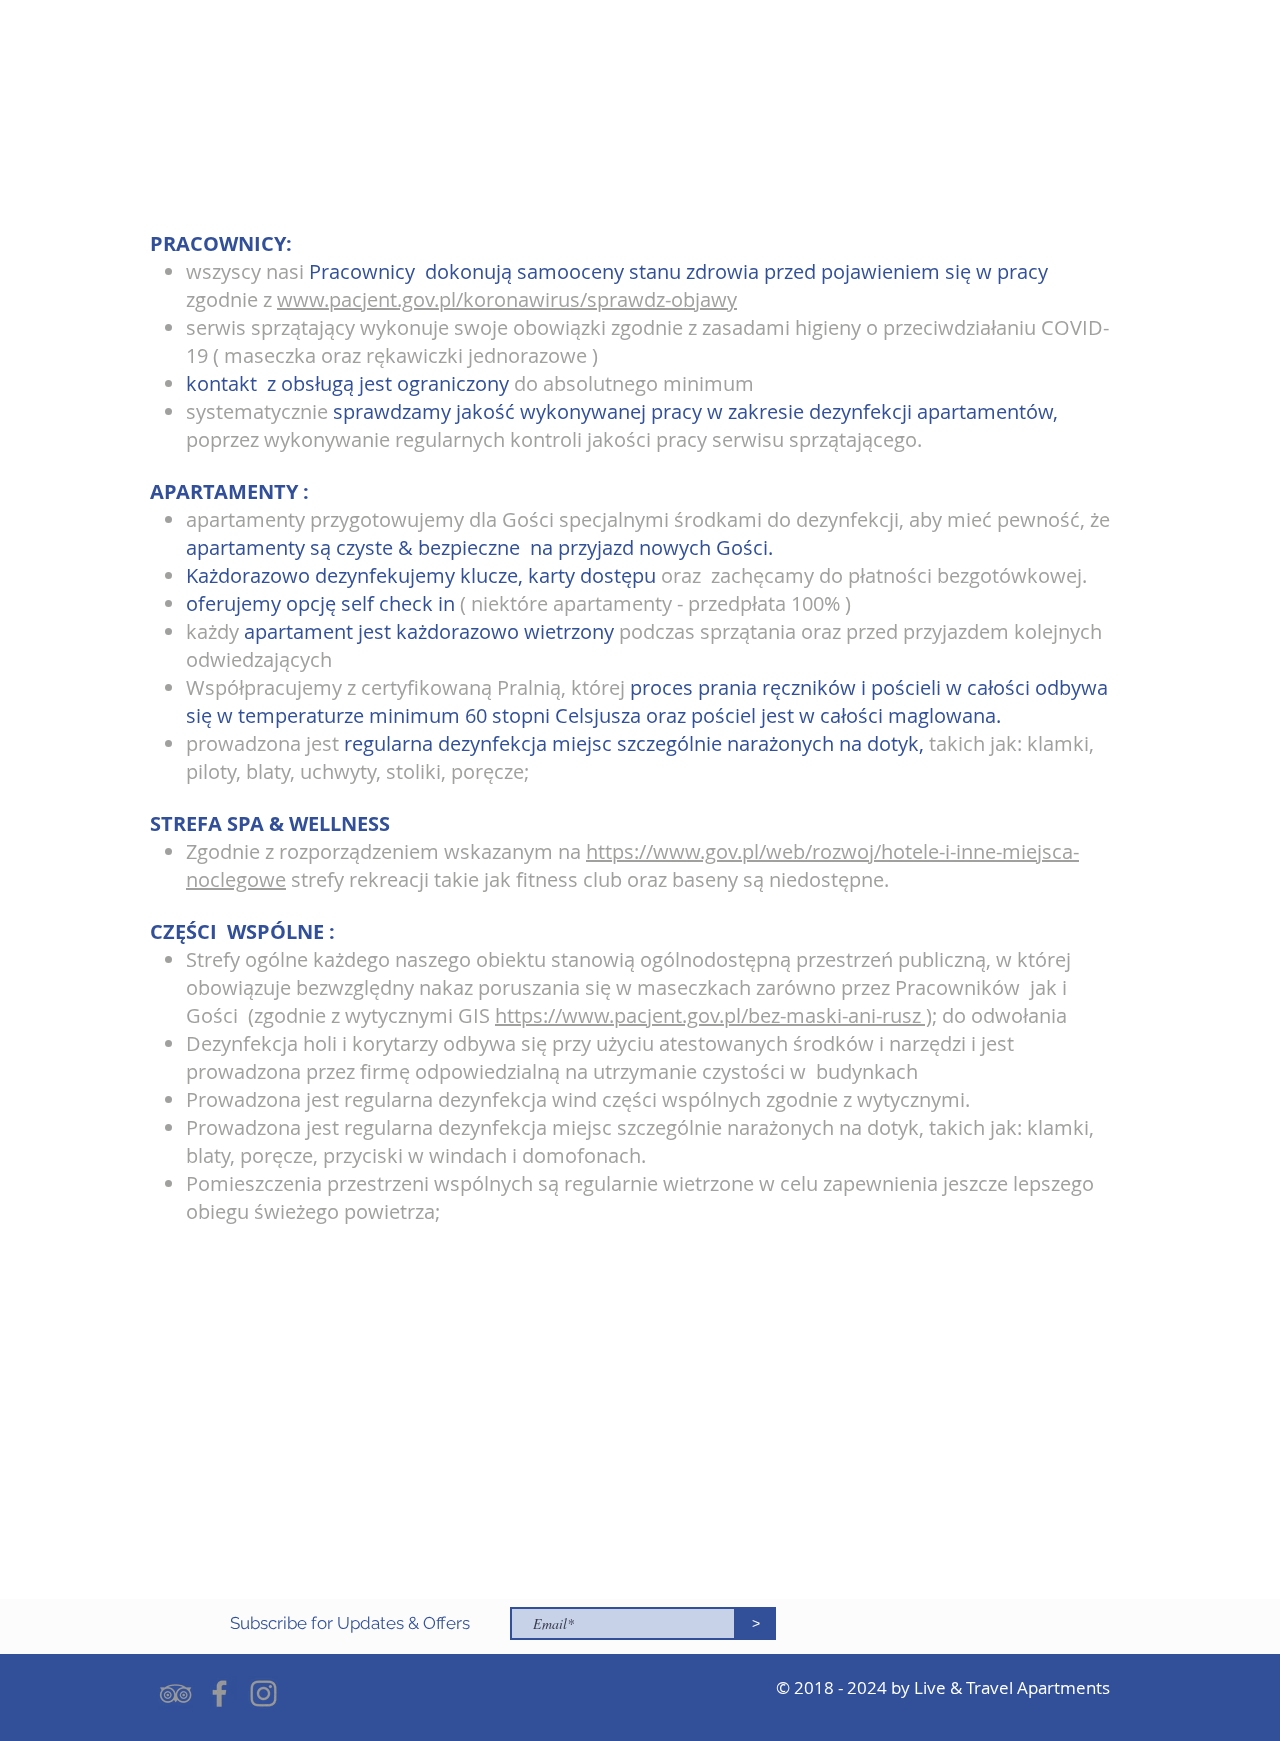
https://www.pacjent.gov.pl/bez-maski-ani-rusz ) (713, 1015)
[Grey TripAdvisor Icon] (175, 1693)
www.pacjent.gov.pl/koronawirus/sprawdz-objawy (507, 299)
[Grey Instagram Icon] (263, 1693)
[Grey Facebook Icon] (219, 1693)
